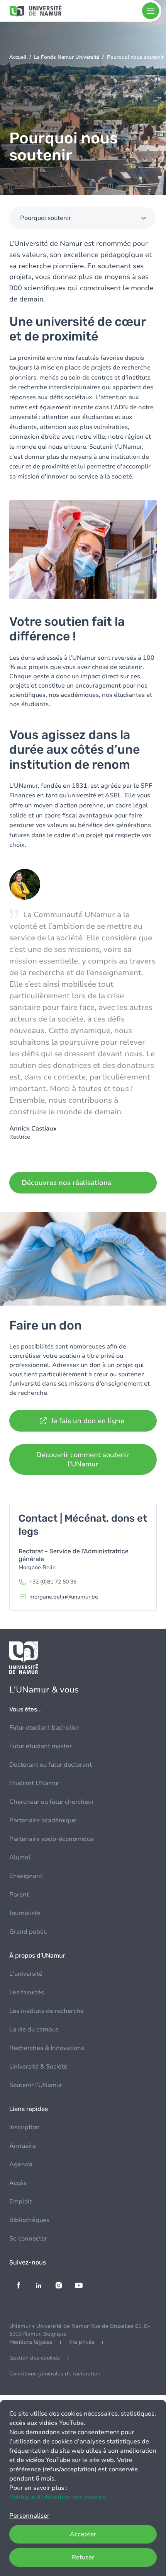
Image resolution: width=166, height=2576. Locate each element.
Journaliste (25, 1913)
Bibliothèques (29, 2220)
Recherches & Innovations (47, 2048)
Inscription (25, 2127)
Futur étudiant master (41, 1746)
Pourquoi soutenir (46, 218)
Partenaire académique (43, 1820)
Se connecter (28, 2239)
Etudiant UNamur (34, 1783)
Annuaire (23, 2146)
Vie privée (82, 2342)
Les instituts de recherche (47, 2011)
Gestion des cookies (35, 2358)
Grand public (28, 1932)
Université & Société (38, 2067)
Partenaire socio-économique (52, 1839)
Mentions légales (31, 2342)
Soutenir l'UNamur (36, 2085)
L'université (26, 1974)
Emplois (21, 2201)
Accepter (83, 2534)
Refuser (83, 2557)
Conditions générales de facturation (55, 2374)
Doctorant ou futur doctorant (51, 1765)
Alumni (20, 1858)
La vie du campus (34, 2029)
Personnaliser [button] (29, 2516)
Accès (18, 2183)
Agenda (21, 2164)
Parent (19, 1895)
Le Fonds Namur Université (67, 57)
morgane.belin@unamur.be (64, 1597)
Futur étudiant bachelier (44, 1728)
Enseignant (26, 1876)
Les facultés (27, 1992)
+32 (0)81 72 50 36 (53, 1582)
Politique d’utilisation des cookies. (58, 2497)
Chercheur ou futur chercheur (52, 1802)
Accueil (18, 57)
